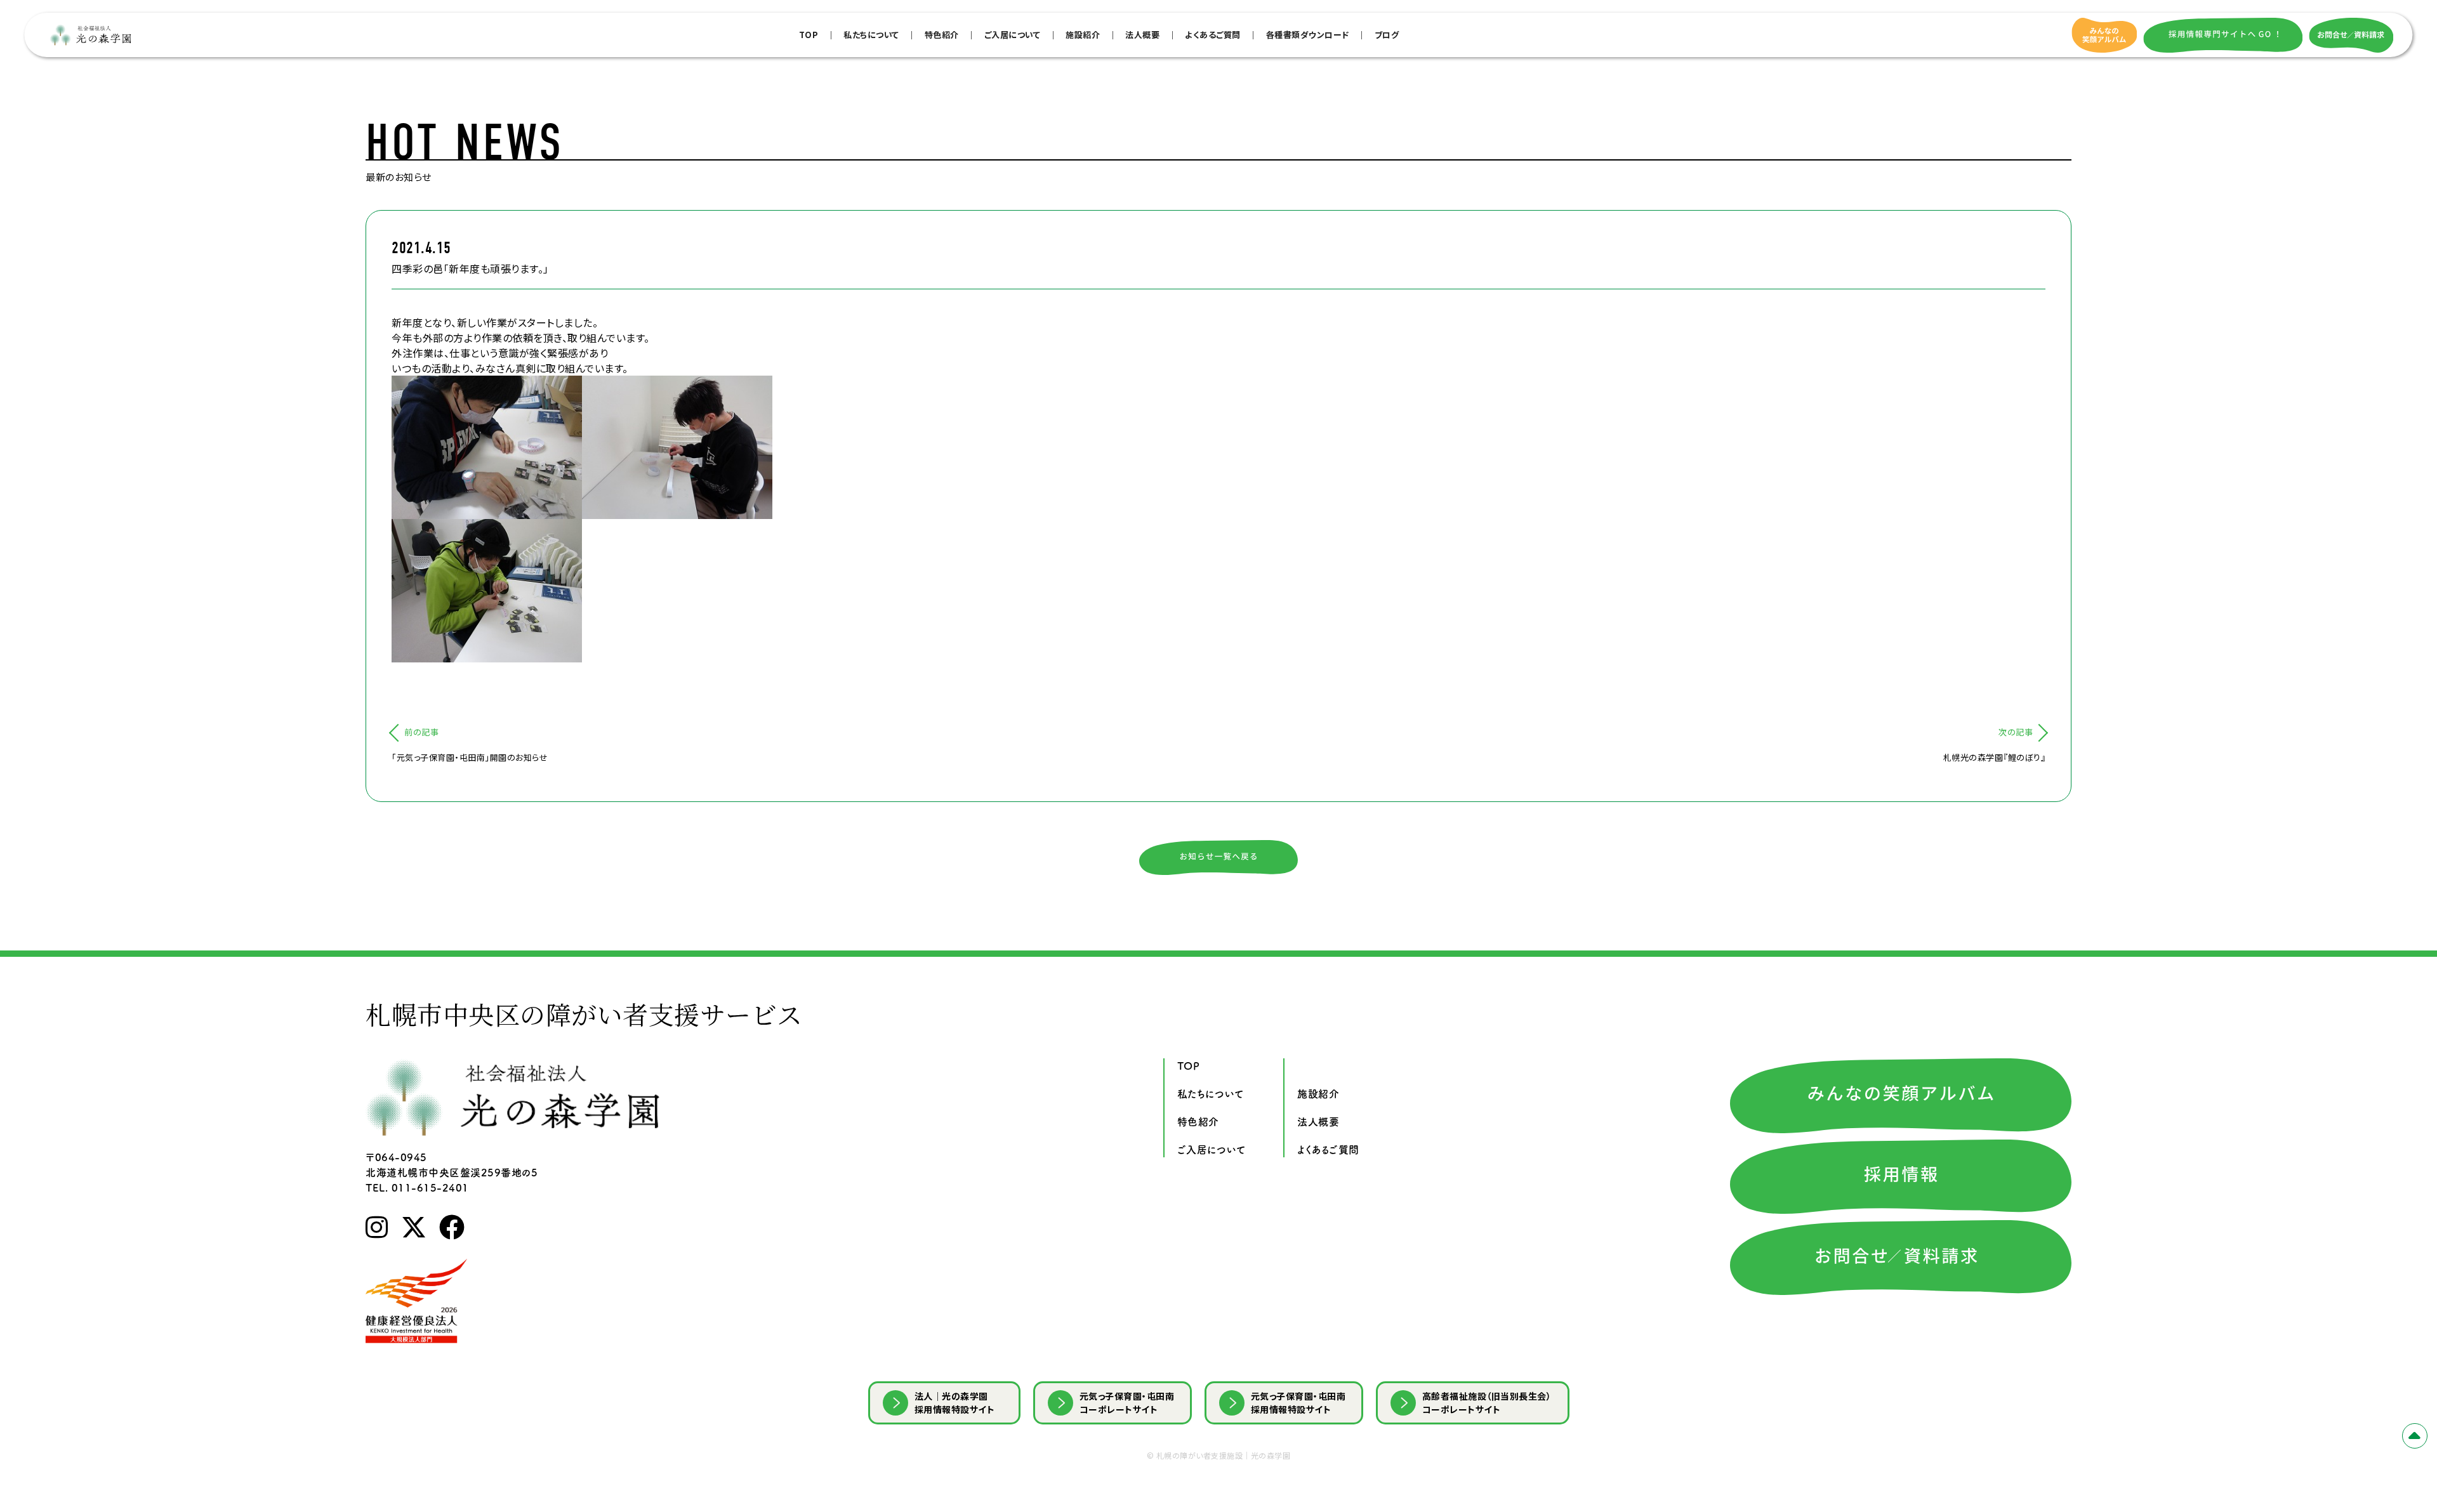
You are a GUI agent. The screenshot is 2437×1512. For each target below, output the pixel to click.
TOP (809, 35)
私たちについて (871, 35)
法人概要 (1142, 35)
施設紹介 (1083, 35)
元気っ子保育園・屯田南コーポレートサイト (1127, 1403)
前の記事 (421, 732)
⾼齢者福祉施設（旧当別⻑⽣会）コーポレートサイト (1487, 1403)
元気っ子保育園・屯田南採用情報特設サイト (1298, 1403)
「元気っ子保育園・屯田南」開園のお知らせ (470, 757)
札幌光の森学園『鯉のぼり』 (1995, 757)
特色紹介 (942, 35)
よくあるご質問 (1213, 35)
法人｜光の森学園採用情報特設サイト (955, 1403)
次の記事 (2016, 732)
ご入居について (1013, 35)
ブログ (1387, 35)
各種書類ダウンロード (1308, 35)
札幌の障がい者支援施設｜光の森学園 (1224, 1455)
